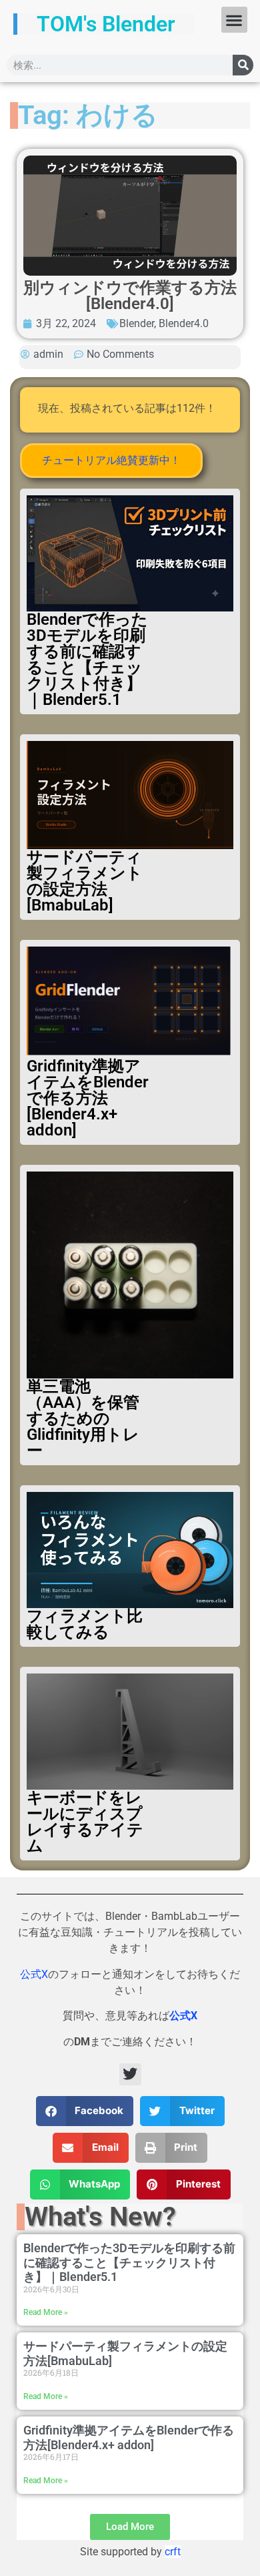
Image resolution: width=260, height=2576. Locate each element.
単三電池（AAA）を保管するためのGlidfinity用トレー (83, 1419)
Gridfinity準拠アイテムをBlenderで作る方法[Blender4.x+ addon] (88, 1098)
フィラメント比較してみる (85, 1624)
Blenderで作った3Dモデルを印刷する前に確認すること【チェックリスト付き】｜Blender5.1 (87, 660)
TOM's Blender (106, 24)
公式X (34, 1974)
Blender (137, 323)
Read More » (46, 2312)
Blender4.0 (184, 323)
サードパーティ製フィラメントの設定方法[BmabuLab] (85, 881)
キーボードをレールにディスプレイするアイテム (85, 1822)
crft (173, 2552)
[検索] (243, 65)
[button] (234, 20)
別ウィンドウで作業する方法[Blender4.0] (130, 296)
